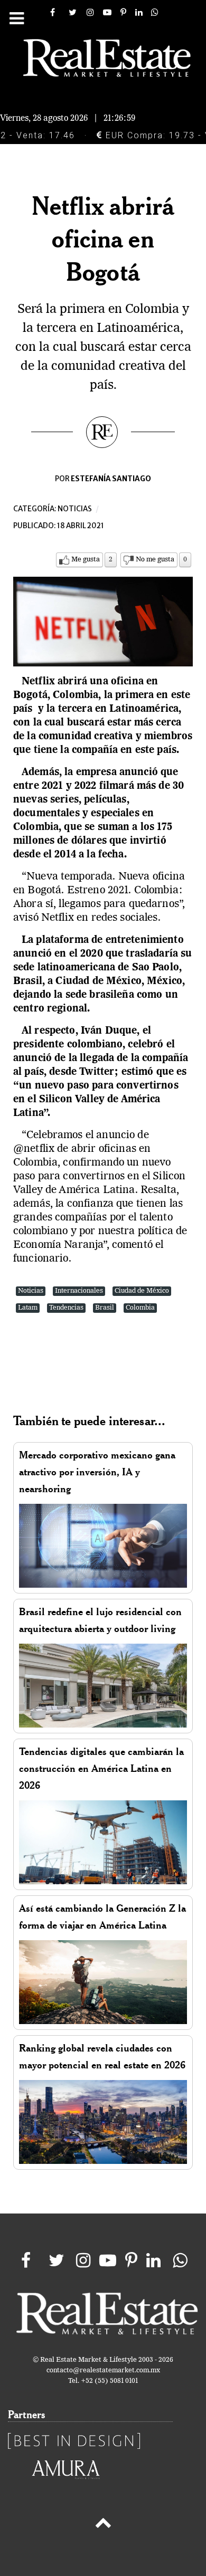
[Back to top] (103, 2525)
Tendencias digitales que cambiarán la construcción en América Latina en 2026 (101, 1768)
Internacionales (79, 1291)
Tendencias (66, 1308)
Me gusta (86, 560)
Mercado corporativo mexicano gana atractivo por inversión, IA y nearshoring (97, 1472)
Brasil (105, 1308)
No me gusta (155, 560)
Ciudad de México (142, 1291)
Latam (28, 1308)
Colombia (140, 1308)
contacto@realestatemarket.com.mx (103, 2370)
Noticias (75, 509)
